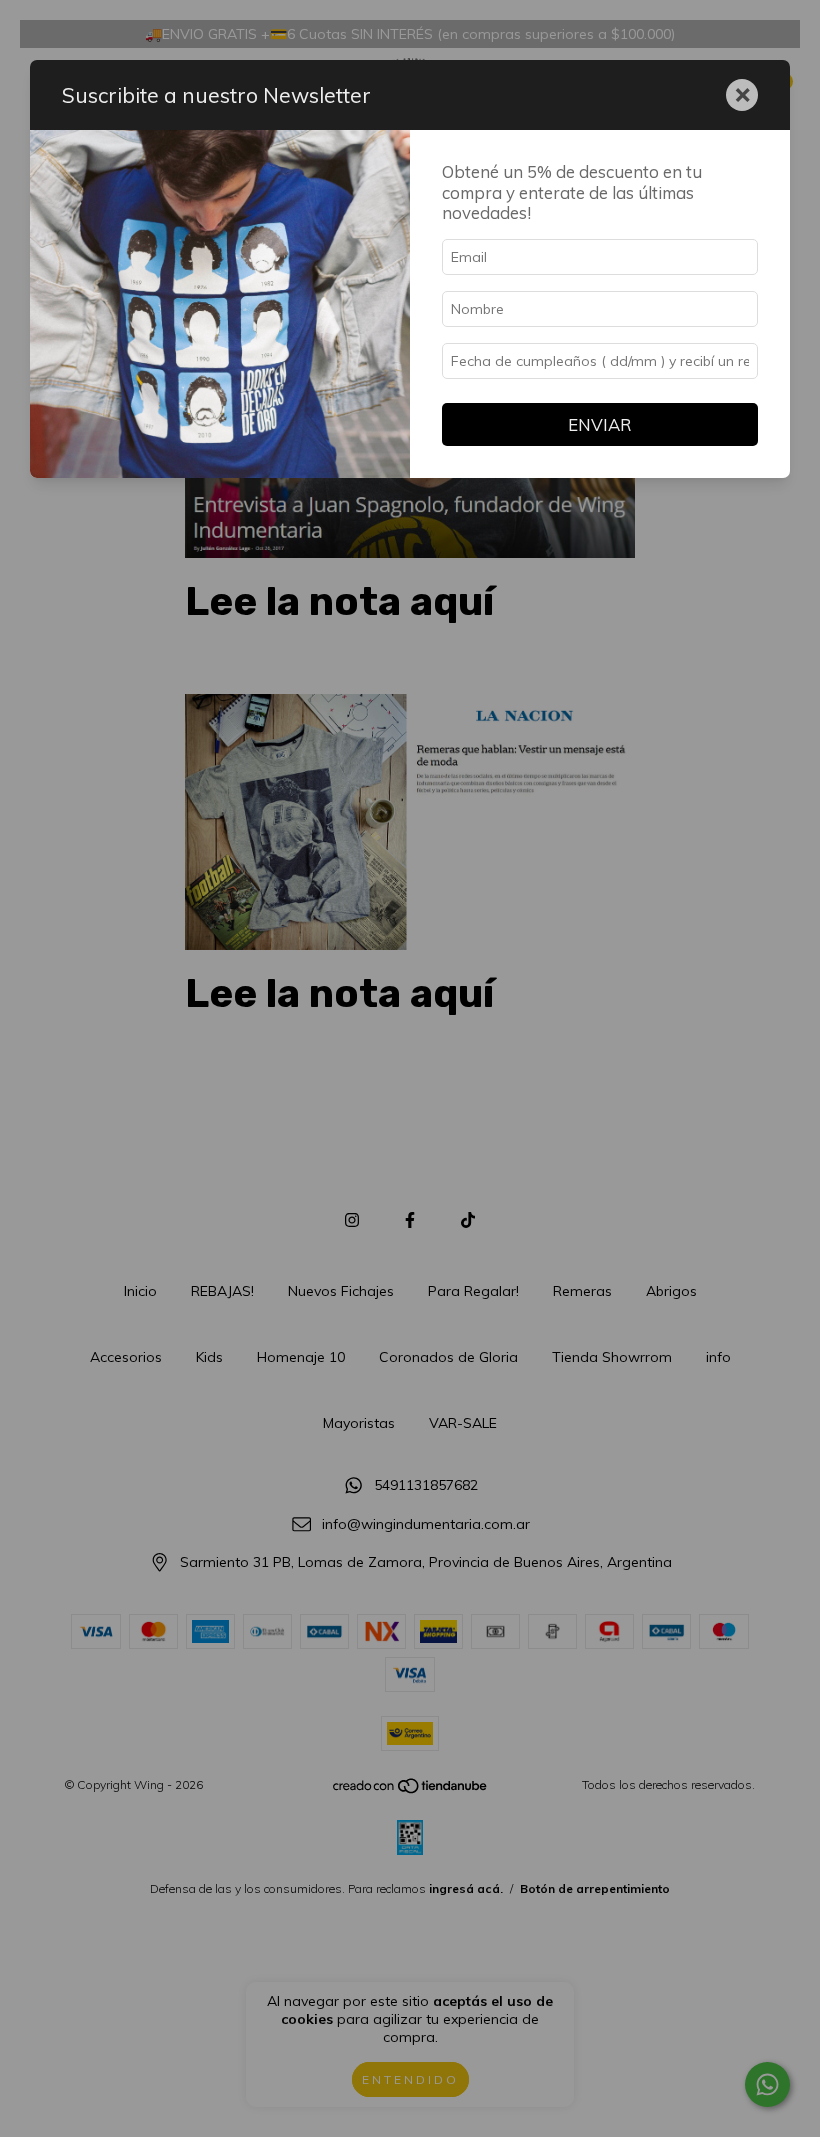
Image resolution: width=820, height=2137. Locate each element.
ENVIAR (600, 424)
